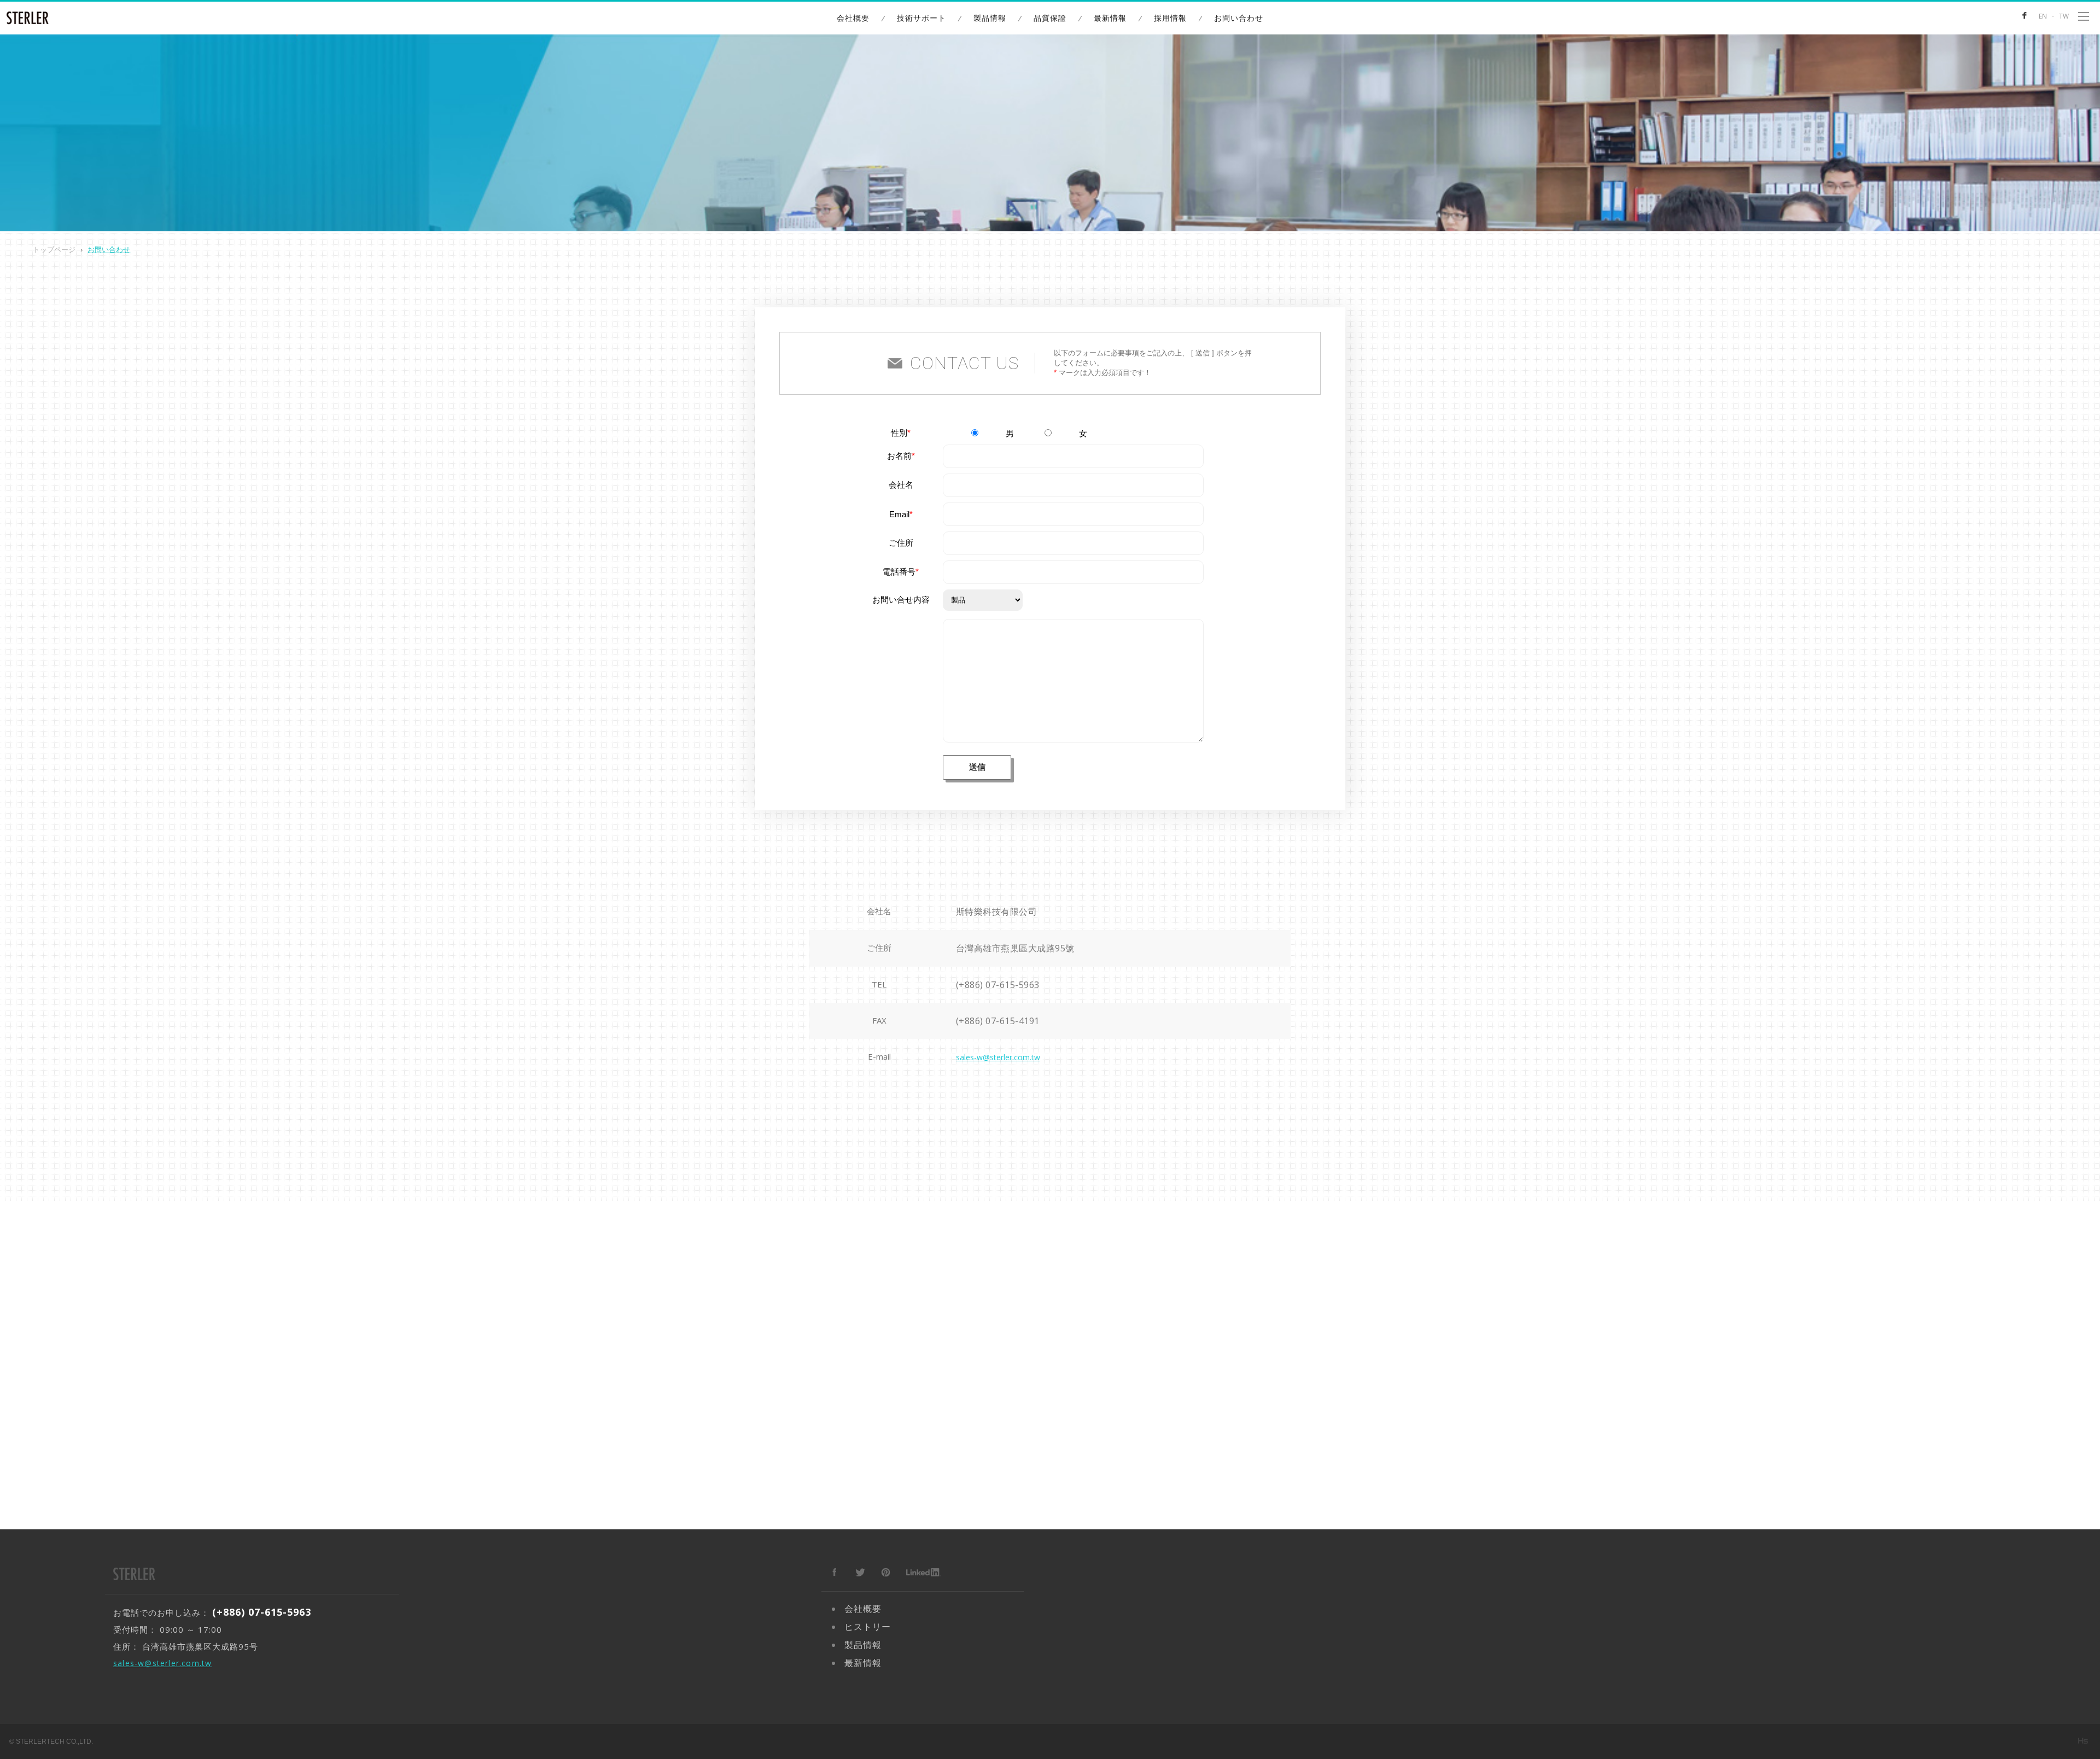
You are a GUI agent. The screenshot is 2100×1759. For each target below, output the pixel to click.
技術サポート (921, 18)
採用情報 (1170, 18)
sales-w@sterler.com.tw (998, 1057)
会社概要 (853, 18)
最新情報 (1110, 18)
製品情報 (990, 18)
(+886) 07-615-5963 (998, 985)
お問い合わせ (1239, 18)
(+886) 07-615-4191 (998, 1021)
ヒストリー (868, 1627)
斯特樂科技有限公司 (997, 911)
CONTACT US (964, 363)
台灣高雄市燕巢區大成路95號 (1015, 948)
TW (2064, 16)
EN (2043, 16)
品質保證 (1050, 18)
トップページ (54, 250)
